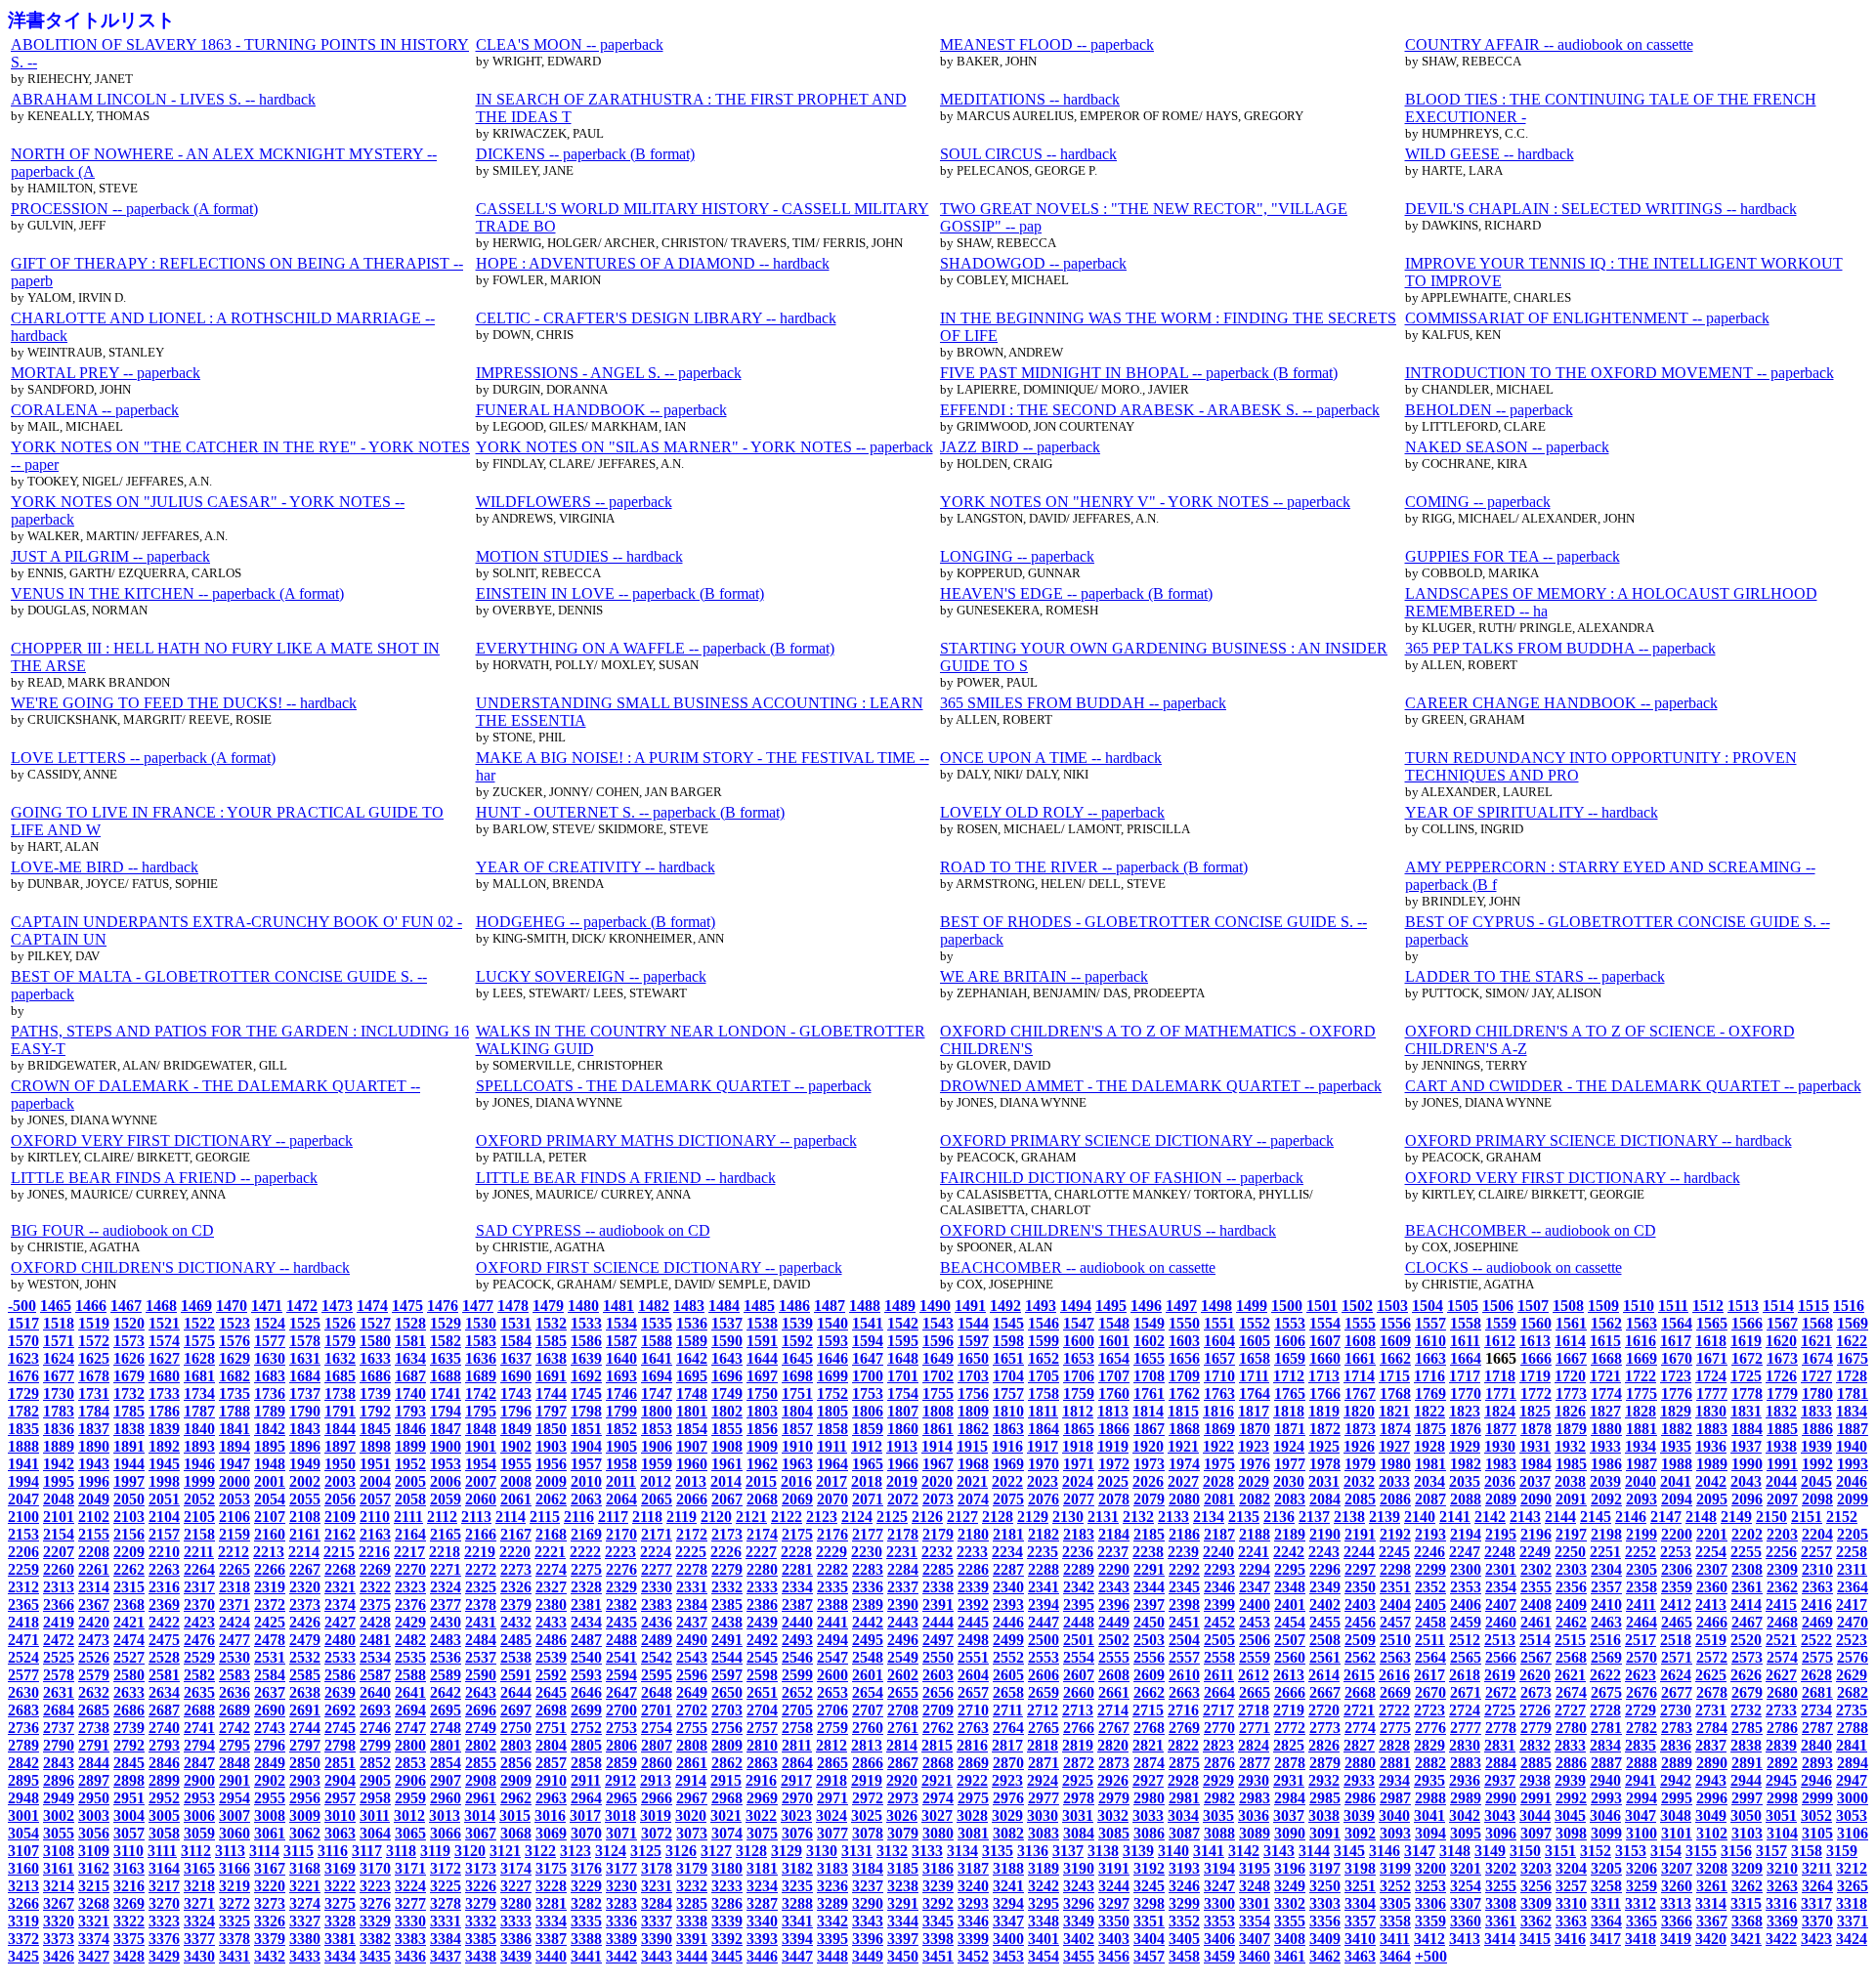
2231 (902, 1552)
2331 (692, 1587)
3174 (516, 1868)
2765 (1044, 1728)
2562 (1360, 1657)
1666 (1536, 1358)
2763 (973, 1728)
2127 (962, 1517)
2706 (832, 1710)
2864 (797, 1763)
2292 (1184, 1569)
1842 (270, 1429)
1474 (372, 1306)
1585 (551, 1341)
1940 (1852, 1446)
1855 (727, 1429)
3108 (59, 1851)
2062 (551, 1499)
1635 (446, 1358)
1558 (1466, 1323)
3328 (340, 1921)
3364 (1606, 1921)
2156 (129, 1534)
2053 (234, 1499)
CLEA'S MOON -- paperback (570, 44)
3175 (551, 1868)
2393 (1008, 1604)
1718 (1500, 1376)
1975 (1219, 1464)
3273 (270, 1903)
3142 (1244, 1851)
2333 (762, 1587)
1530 (481, 1323)
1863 (1008, 1429)
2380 (551, 1604)
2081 (1219, 1499)
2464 (1641, 1622)
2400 (1255, 1604)
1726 (1781, 1376)
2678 (1712, 1692)
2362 (1782, 1587)
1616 (1641, 1341)
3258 (1606, 1886)
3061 (270, 1833)
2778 (1501, 1728)
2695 (446, 1710)
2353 (1466, 1587)
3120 (470, 1851)
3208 (1712, 1868)
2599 (797, 1675)
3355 (1290, 1921)
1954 (481, 1464)
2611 (1219, 1675)
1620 (1781, 1341)
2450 (1149, 1622)
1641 (657, 1358)
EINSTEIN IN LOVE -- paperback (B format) (620, 593)
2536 (446, 1657)
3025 (867, 1815)
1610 (1430, 1341)
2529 (199, 1657)
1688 (446, 1376)
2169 (586, 1534)
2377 (446, 1604)
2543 (692, 1657)
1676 (23, 1376)
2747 (410, 1728)
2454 (1290, 1622)
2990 (1501, 1798)
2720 (1324, 1710)
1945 (164, 1464)
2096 (1747, 1499)
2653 (832, 1692)
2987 (1395, 1798)
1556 (1395, 1323)
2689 (234, 1710)
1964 (832, 1464)
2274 (551, 1569)
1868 (1184, 1429)
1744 (551, 1393)
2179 (938, 1534)
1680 (164, 1376)
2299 (1430, 1569)
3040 (1394, 1815)
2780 (1571, 1728)
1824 (1500, 1411)
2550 (938, 1657)
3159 (1842, 1851)
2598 (762, 1675)
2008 (516, 1481)
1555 (1360, 1323)
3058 (164, 1833)
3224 (410, 1886)
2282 (832, 1569)
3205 (1606, 1868)
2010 (586, 1481)
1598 (1008, 1341)
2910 (551, 1780)
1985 (1571, 1464)
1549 (1149, 1323)
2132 (1138, 1517)
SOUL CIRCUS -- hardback (1028, 154)
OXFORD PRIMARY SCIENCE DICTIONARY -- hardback (1599, 1140)
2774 (1360, 1728)
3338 (692, 1921)
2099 (1853, 1499)
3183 (832, 1868)
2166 (481, 1534)
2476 (199, 1640)
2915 (726, 1780)
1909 (762, 1446)
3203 (1536, 1868)
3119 (435, 1851)
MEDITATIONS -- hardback (1030, 99)
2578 (59, 1675)
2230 (867, 1552)
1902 (516, 1446)
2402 (1325, 1604)
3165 (199, 1868)
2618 (1465, 1675)
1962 (762, 1464)
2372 (270, 1604)
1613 (1535, 1341)
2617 (1429, 1675)
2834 (1605, 1745)
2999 (1817, 1798)
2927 (1148, 1780)
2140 (1420, 1517)
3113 (230, 1851)
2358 (1641, 1587)
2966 (657, 1798)
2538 (516, 1657)
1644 (762, 1358)
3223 (375, 1886)
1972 (1114, 1464)
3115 (298, 1851)
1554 (1325, 1323)
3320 (59, 1921)
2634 (164, 1692)
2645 (551, 1692)
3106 (1853, 1833)
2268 (340, 1569)
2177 (868, 1534)
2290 (1114, 1569)
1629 (234, 1358)
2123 (822, 1517)
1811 (1043, 1411)
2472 (59, 1640)
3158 (1807, 1851)
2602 (903, 1675)
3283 (621, 1903)
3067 (481, 1833)
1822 (1429, 1411)
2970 (797, 1798)
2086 (1395, 1499)
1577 (270, 1341)
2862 (727, 1763)
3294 (1008, 1903)
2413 (1711, 1604)
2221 (550, 1552)
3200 (1430, 1868)
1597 (973, 1341)
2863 (762, 1763)
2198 (1606, 1534)
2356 (1571, 1587)
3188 (1008, 1868)
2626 (1746, 1675)
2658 (1008, 1692)
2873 (1114, 1763)
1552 (1255, 1323)
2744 (305, 1728)
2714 (1113, 1710)
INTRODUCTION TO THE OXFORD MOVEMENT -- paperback (1620, 373)
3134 (962, 1851)
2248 (1500, 1552)
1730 (59, 1393)
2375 (375, 1604)
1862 (973, 1429)
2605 (1008, 1675)
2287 (1008, 1569)
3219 (234, 1886)
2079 (1149, 1499)
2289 (1079, 1569)
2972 (868, 1798)
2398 (1184, 1604)
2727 (1570, 1710)
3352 (1184, 1921)
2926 (1113, 1780)
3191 (1114, 1868)
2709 (938, 1710)
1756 (973, 1393)
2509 (1360, 1640)
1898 (375, 1446)
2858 (586, 1763)
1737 (305, 1393)
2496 (903, 1640)
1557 (1430, 1323)
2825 (1289, 1745)
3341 (797, 1921)
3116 (333, 1851)
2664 (1219, 1692)
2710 (973, 1710)
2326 (516, 1587)
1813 (1113, 1411)
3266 (23, 1903)
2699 (586, 1710)
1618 (1711, 1341)
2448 (1079, 1622)
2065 (657, 1499)
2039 (1605, 1481)
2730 (1676, 1710)
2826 (1324, 1745)
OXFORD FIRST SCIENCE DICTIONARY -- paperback (659, 1267)
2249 (1535, 1552)
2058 (410, 1499)
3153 (1631, 1851)
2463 (1606, 1622)
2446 (1008, 1622)
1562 (1606, 1323)
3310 (1571, 1903)
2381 (586, 1604)
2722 (1394, 1710)
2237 (1113, 1552)
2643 (481, 1692)
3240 (973, 1886)
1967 (938, 1464)
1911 (832, 1446)
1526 (340, 1323)
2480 (340, 1640)
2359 (1677, 1587)
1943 (94, 1464)
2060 (481, 1499)
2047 (23, 1499)
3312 (1641, 1903)
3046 (1605, 1815)
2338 (938, 1587)
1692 (586, 1376)
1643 (727, 1358)
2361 (1747, 1587)
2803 (516, 1745)
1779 (1782, 1393)
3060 (234, 1833)
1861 (938, 1429)
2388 (832, 1604)
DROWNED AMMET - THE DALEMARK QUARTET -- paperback (1161, 1086)
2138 (1349, 1517)
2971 (832, 1798)
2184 (1114, 1534)
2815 (937, 1745)
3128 (751, 1851)
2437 (692, 1622)
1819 (1324, 1411)
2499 (1008, 1640)
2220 (515, 1552)
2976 (1008, 1798)
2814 (902, 1745)
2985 (1325, 1798)
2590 (481, 1675)
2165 (446, 1534)
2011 (621, 1481)
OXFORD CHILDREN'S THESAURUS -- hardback (1108, 1230)
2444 (938, 1622)
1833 (1816, 1411)
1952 (410, 1464)
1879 (1571, 1429)
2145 (1596, 1517)
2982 (1219, 1798)
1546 (1044, 1323)
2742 (234, 1728)
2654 (868, 1692)
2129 (1033, 1517)
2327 (551, 1587)
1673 (1782, 1358)
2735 (1852, 1710)
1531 (516, 1323)
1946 (199, 1464)
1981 (1430, 1464)
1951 (375, 1464)
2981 (1184, 1798)
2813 (867, 1745)
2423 (199, 1622)
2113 (476, 1517)
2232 (937, 1552)
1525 (305, 1323)
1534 (621, 1323)
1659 (1290, 1358)
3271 (199, 1903)
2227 (761, 1552)
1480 (583, 1306)
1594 (868, 1341)
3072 (657, 1833)
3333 (516, 1921)
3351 (1149, 1921)
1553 (1290, 1323)
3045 (1570, 1815)
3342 (832, 1921)
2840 (1816, 1745)
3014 (480, 1815)
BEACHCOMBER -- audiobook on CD (1531, 1230)
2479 (305, 1640)
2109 (340, 1517)
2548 (868, 1657)
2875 (1184, 1763)
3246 (1184, 1886)
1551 (1219, 1323)
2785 (1747, 1728)
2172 (692, 1534)
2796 (270, 1745)
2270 (410, 1569)
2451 (1184, 1622)
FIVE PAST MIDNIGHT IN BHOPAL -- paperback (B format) (1139, 373)
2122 (787, 1517)
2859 (621, 1763)
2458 (1430, 1622)
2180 (973, 1534)
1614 (1570, 1341)
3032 (1113, 1815)
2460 (1501, 1622)
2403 (1360, 1604)
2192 (1395, 1534)
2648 (657, 1692)
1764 (1255, 1393)
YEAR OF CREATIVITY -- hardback (596, 867)
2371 (234, 1604)
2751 (551, 1728)
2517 (1641, 1640)
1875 (1430, 1429)
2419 (59, 1622)
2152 (1842, 1517)
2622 (1605, 1675)
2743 (270, 1728)
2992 (1571, 1798)
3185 (903, 1868)
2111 (408, 1517)
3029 (1007, 1815)
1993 (1853, 1464)
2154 (59, 1534)
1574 (164, 1341)
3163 (129, 1868)
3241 (1008, 1886)
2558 (1219, 1657)
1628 (199, 1358)
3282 (586, 1903)
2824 (1254, 1745)
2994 (1641, 1798)
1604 (1219, 1341)
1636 (481, 1358)
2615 (1359, 1675)
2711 (1008, 1710)
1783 (59, 1411)
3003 (94, 1815)
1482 (654, 1306)
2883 (1466, 1763)
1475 (407, 1306)
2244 (1359, 1552)
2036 (1500, 1481)
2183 (1079, 1534)
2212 (234, 1552)
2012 (656, 1481)
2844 (94, 1763)
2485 (516, 1640)
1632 (340, 1358)
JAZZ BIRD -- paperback (1020, 447)
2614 (1324, 1675)
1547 (1079, 1323)
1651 (1008, 1358)
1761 (1149, 1393)
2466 (1712, 1622)
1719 (1535, 1376)
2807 (657, 1745)
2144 (1560, 1517)
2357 (1606, 1587)
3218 (199, 1886)
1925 (1324, 1446)
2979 (1114, 1798)
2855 (481, 1763)
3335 (586, 1921)
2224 (656, 1552)
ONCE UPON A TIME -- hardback (1051, 758)
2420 (94, 1622)
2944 (1746, 1780)
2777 (1466, 1728)
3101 (1677, 1833)
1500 (1287, 1306)
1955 (516, 1464)
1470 (232, 1306)
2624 (1676, 1675)
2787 (1817, 1728)
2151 (1807, 1517)
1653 (1079, 1358)
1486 (794, 1306)
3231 (657, 1886)
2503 (1149, 1640)
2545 (762, 1657)
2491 (727, 1640)
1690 (516, 1376)
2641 (410, 1692)
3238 (903, 1886)
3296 (1079, 1903)
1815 (1183, 1411)
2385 (727, 1604)
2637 (270, 1692)
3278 (446, 1903)
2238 (1148, 1552)
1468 (161, 1306)
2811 (797, 1745)
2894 (1853, 1763)
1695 (692, 1376)
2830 (1465, 1745)
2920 (902, 1780)
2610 (1184, 1675)
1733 (164, 1393)
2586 (340, 1675)
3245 (1149, 1886)
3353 (1219, 1921)
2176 (832, 1534)
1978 (1325, 1464)
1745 (586, 1393)
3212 (1852, 1868)
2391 (938, 1604)
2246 (1429, 1552)
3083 (1044, 1833)
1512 (1708, 1306)
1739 (375, 1393)
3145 (1349, 1851)
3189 (1044, 1868)
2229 (831, 1552)
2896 (59, 1780)
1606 (1290, 1341)
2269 (375, 1569)
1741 (446, 1393)
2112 (442, 1517)
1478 (513, 1306)
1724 (1711, 1376)
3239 (938, 1886)
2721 (1359, 1710)
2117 (613, 1517)
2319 (270, 1587)
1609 (1395, 1341)
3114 (264, 1851)
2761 (903, 1728)
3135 (998, 1851)
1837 (94, 1429)
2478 (270, 1640)
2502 (1114, 1640)
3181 (762, 1868)
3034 (1183, 1815)
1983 (1501, 1464)
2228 (796, 1552)
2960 (446, 1798)
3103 (1747, 1833)
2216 (374, 1552)
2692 (340, 1710)
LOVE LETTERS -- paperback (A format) (143, 758)
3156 (1736, 1851)
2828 (1394, 1745)
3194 (1219, 1868)
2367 (94, 1604)
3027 (937, 1815)
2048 (59, 1499)
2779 (1536, 1728)
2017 (831, 1481)
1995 (59, 1481)
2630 (23, 1692)
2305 (1641, 1569)
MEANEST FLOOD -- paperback (1047, 44)
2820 (1113, 1745)
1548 (1114, 1323)
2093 (1641, 1499)
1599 (1044, 1341)
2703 (727, 1710)
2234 (1007, 1552)
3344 (903, 1921)
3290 (868, 1903)
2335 (832, 1587)
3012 (409, 1815)
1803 (762, 1411)
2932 (1324, 1780)
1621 (1816, 1341)
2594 (621, 1675)
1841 (234, 1429)
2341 (1044, 1587)
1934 (1641, 1446)
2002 (305, 1481)
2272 (481, 1569)
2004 (375, 1481)
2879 (1325, 1763)
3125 (646, 1851)
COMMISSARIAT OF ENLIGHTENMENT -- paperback (1587, 318)
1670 (1677, 1358)
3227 (516, 1886)
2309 (1782, 1569)
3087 (1184, 1833)
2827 (1359, 1745)
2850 (305, 1763)
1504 (1428, 1306)
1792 (375, 1411)
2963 (551, 1798)
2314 (94, 1587)
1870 (1255, 1429)
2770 (1219, 1728)
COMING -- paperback (1478, 502)
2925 (1078, 1780)
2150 (1771, 1517)
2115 (545, 1517)
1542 (903, 1323)
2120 (716, 1517)
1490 (935, 1306)
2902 (270, 1780)
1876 (1466, 1429)
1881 (1641, 1429)
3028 (972, 1815)
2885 (1536, 1763)
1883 (1712, 1429)
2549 (903, 1657)
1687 (410, 1376)
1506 (1498, 1306)
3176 (586, 1868)
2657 (973, 1692)
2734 (1816, 1710)
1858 (832, 1429)
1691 (551, 1376)
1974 (1184, 1464)
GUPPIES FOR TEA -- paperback (1513, 556)
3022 (761, 1815)
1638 (551, 1358)
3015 (515, 1815)
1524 (270, 1323)
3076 (797, 1833)
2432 (516, 1622)
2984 (1290, 1798)
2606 (1044, 1675)
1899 (410, 1446)
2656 (938, 1692)
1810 (1008, 1411)
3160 (23, 1868)
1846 (410, 1429)
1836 (59, 1429)
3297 (1114, 1903)
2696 (481, 1710)
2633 (129, 1692)
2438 (727, 1622)
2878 (1290, 1763)
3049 (1711, 1815)
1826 (1570, 1411)
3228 (551, 1886)
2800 (410, 1745)
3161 (59, 1868)
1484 (724, 1306)
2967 (692, 1798)
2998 (1782, 1798)
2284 (903, 1569)
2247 (1465, 1552)
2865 (832, 1763)
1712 (1289, 1376)
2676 (1641, 1692)
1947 (234, 1464)
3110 (128, 1851)
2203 (1782, 1534)
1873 (1360, 1429)
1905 (621, 1446)
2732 (1746, 1710)
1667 (1571, 1358)
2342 (1079, 1587)
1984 (1536, 1464)
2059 (446, 1499)
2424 (234, 1622)
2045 (1816, 1481)
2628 (1816, 1675)
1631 (305, 1358)
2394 (1044, 1604)
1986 (1606, 1464)
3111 (162, 1851)
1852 (621, 1429)
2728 (1605, 1710)
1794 (446, 1411)
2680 (1782, 1692)
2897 (94, 1780)
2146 (1631, 1517)
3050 (1746, 1815)
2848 (234, 1763)
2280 (762, 1569)
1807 (903, 1411)
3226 (481, 1886)
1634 (410, 1358)
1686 (375, 1376)
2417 (1852, 1604)
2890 (1712, 1763)
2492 (762, 1640)
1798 (586, 1411)
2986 (1360, 1798)
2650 (727, 1692)
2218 (445, 1552)
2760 (868, 1728)
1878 (1536, 1429)
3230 (621, 1886)
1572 (94, 1341)
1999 (199, 1481)
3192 (1149, 1868)
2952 (164, 1798)
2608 (1114, 1675)
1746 (621, 1393)
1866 (1114, 1429)
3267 (59, 1903)
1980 (1395, 1464)
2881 (1395, 1763)
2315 (129, 1587)
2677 (1677, 1692)
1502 (1357, 1306)
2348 (1290, 1587)
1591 (762, 1341)
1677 (59, 1376)
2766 (1079, 1728)
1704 (1008, 1376)
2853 (410, 1763)
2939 (1570, 1780)
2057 (375, 1499)
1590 (727, 1341)
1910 (797, 1446)
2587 (375, 1675)
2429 (410, 1622)
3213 (23, 1886)
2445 (973, 1622)
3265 (1853, 1886)
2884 (1501, 1763)
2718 (1254, 1710)
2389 (868, 1604)
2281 (797, 1569)
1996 (94, 1481)
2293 (1219, 1569)
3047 (1641, 1815)
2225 (691, 1552)
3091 (1325, 1833)
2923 (1007, 1780)
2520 (1746, 1640)
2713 (1078, 1710)
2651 (762, 1692)
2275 (586, 1569)
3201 (1466, 1868)
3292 (938, 1903)
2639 (340, 1692)
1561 (1571, 1323)
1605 (1255, 1341)
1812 (1078, 1411)
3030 (1043, 1815)
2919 (867, 1780)
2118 (647, 1517)
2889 (1677, 1763)
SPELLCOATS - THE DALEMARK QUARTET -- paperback (674, 1086)
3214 (59, 1886)
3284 (657, 1903)
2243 (1324, 1552)
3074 (727, 1833)
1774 (1606, 1393)
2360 (1712, 1587)
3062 (305, 1833)
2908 (481, 1780)
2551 (973, 1657)
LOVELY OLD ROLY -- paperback (1052, 812)
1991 (1782, 1464)
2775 (1395, 1728)
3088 (1219, 1833)
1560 (1536, 1323)
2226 (726, 1552)
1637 (516, 1358)
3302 (1290, 1903)
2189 (1290, 1534)
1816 (1218, 1411)
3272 (234, 1903)
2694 (410, 1710)
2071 (868, 1499)
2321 (340, 1587)
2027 (1183, 1481)
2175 (797, 1534)
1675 (1853, 1358)
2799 (375, 1745)
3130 (822, 1851)
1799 (621, 1411)
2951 (129, 1798)
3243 (1079, 1886)
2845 (129, 1763)
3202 (1501, 1868)
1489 (900, 1306)
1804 (797, 1411)
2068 (762, 1499)
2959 (410, 1798)
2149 (1736, 1517)
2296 (1325, 1569)
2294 (1255, 1569)
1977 (1290, 1464)
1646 (832, 1358)
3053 (1852, 1815)
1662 (1395, 1358)
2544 (727, 1657)
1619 (1746, 1341)
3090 (1290, 1833)
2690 (270, 1710)
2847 (199, 1763)
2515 (1570, 1640)
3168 (305, 1868)
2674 (1571, 1692)
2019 (902, 1481)
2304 (1606, 1569)
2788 (1853, 1728)
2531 (270, 1657)
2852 (375, 1763)
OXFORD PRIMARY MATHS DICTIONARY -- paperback (666, 1140)
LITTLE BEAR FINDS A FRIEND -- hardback (626, 1178)
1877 (1501, 1429)
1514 (1778, 1306)
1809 (973, 1411)
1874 (1395, 1429)
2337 (903, 1587)
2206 (23, 1552)
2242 (1289, 1552)
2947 (1852, 1780)
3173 (481, 1868)
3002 (59, 1815)
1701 (903, 1376)
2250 (1570, 1552)
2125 (892, 1517)
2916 (761, 1780)
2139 (1385, 1517)
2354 (1501, 1587)
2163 (375, 1534)
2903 (305, 1780)
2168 (551, 1534)
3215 (94, 1886)
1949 (305, 1464)
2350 (1360, 1587)
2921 (937, 1780)
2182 (1044, 1534)
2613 (1289, 1675)
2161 (305, 1534)
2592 (551, 1675)
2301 (1501, 1569)
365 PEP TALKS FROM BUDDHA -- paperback (1560, 648)
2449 (1114, 1622)
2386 (762, 1604)
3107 (23, 1851)
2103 (129, 1517)
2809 (727, 1745)
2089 (1501, 1499)
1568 (1817, 1323)
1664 (1466, 1358)
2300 (1466, 1569)
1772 (1536, 1393)
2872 (1079, 1763)
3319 (23, 1921)
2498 (973, 1640)
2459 (1466, 1622)
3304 (1360, 1903)
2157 (164, 1534)
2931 (1289, 1780)
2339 (973, 1587)
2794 (199, 1745)
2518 (1676, 1640)
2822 (1183, 1745)
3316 (1781, 1903)
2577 (23, 1675)
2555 (1114, 1657)
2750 (516, 1728)
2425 (270, 1622)
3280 (516, 1903)
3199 (1395, 1868)
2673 (1536, 1692)
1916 (1007, 1446)
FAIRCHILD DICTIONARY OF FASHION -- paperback (1122, 1178)
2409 (1571, 1604)
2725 (1500, 1710)
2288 (1044, 1569)
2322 (375, 1587)
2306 (1677, 1569)
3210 (1782, 1868)
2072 (903, 1499)
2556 (1149, 1657)
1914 (937, 1446)
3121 (505, 1851)
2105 (199, 1517)
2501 (1079, 1640)
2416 (1816, 1604)
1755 (938, 1393)
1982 (1466, 1464)
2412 (1676, 1604)
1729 (23, 1393)
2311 (1852, 1569)
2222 (585, 1552)
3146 (1385, 1851)
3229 (586, 1886)
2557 (1184, 1657)
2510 (1395, 1640)
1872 (1325, 1429)
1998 (164, 1481)
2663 (1184, 1692)
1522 (199, 1323)
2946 (1816, 1780)
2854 (446, 1763)
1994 (23, 1481)
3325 (234, 1921)
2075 (1008, 1499)
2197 (1571, 1534)
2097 (1782, 1499)
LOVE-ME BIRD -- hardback (105, 867)
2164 (410, 1534)
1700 (868, 1376)
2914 (691, 1780)
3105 (1817, 1833)
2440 (797, 1622)
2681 (1817, 1692)
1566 (1747, 1323)
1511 (1673, 1306)
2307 (1712, 1569)
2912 (620, 1780)
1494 (1076, 1306)
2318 (234, 1587)
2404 (1395, 1604)
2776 (1430, 1728)
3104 (1782, 1833)
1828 (1641, 1411)
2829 (1429, 1745)
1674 (1817, 1358)
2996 (1712, 1798)
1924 (1289, 1446)
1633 (375, 1358)
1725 (1746, 1376)
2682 (1853, 1692)
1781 (1853, 1393)
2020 (937, 1481)
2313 (59, 1587)
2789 (23, 1745)
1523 (234, 1323)
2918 (831, 1780)
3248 (1255, 1886)
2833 (1570, 1745)
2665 (1255, 1692)
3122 (540, 1851)
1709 (1184, 1376)
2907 (446, 1780)
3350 (1114, 1921)
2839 (1781, 1745)
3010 (340, 1815)
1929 (1465, 1446)
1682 (234, 1376)
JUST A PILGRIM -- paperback (110, 556)
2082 (1255, 1499)
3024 (831, 1815)
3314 (1711, 1903)
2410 (1606, 1604)
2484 (481, 1640)
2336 (868, 1587)
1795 (481, 1411)
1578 (305, 1341)
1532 (551, 1323)
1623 (23, 1358)
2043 (1746, 1481)
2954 (234, 1798)
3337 (657, 1921)
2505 (1219, 1640)
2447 (1044, 1622)
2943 (1711, 1780)
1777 (1712, 1393)
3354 (1255, 1921)
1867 (1149, 1429)
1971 (1079, 1464)
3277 (410, 1903)
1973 (1149, 1464)
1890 (94, 1446)
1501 (1322, 1306)
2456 (1360, 1622)
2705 (797, 1710)
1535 (657, 1323)
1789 (270, 1411)
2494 (832, 1640)
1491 (970, 1306)
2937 (1500, 1780)
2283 (868, 1569)
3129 (787, 1851)
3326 (270, 1921)
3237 (868, 1886)
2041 (1676, 1481)
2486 (551, 1640)
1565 (1712, 1323)
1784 (94, 1411)
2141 (1455, 1517)
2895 (23, 1780)
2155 (94, 1534)
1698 (797, 1376)
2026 (1148, 1481)
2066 (692, 1499)
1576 (234, 1341)
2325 (481, 1587)
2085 (1360, 1499)
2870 (1008, 1763)
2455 (1325, 1622)
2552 (1008, 1657)
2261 (94, 1569)
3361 (1501, 1921)
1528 (410, 1323)
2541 (621, 1657)
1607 (1325, 1341)
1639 (586, 1358)
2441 (832, 1622)
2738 (94, 1728)
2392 (973, 1604)
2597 (727, 1675)
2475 (164, 1640)
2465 (1677, 1622)
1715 (1394, 1376)
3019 (656, 1815)
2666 (1290, 1692)
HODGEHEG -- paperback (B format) (596, 922)
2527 (129, 1657)
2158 (199, 1534)
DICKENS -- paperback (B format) (585, 154)
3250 (1325, 1886)
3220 (270, 1886)
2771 (1255, 1728)
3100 (1641, 1833)
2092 (1606, 1499)
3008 (270, 1815)
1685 (340, 1376)
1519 (94, 1323)
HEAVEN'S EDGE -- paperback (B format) (1076, 593)
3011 (375, 1815)
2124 (857, 1517)
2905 (375, 1780)
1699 (832, 1376)
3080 (938, 1833)
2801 (446, 1745)
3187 (973, 1868)
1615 (1605, 1341)
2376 (410, 1604)
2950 (94, 1798)
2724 (1465, 1710)
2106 (234, 1517)
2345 (1184, 1587)
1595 (903, 1341)
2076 (1044, 1499)
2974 (938, 1798)
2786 (1782, 1728)
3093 (1395, 1833)
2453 (1255, 1622)
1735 (234, 1393)
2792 (129, 1745)
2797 (305, 1745)
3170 (375, 1868)
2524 (23, 1657)
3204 (1571, 1868)
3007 (234, 1815)
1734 (199, 1393)
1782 (23, 1411)
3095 (1466, 1833)
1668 (1606, 1358)
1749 (727, 1393)
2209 (129, 1552)
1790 (305, 1411)
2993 (1606, 1798)
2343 (1114, 1587)
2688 (199, 1710)
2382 (621, 1604)
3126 (681, 1851)
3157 (1771, 1851)
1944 (129, 1464)
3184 (868, 1868)
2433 (551, 1622)
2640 (375, 1692)
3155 (1701, 1851)
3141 (1209, 1851)
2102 (94, 1517)
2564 (1430, 1657)
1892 (164, 1446)
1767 (1360, 1393)
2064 (621, 1499)
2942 (1676, 1780)
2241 (1254, 1552)
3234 (762, 1886)
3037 (1289, 1815)
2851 (340, 1763)
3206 (1641, 1868)
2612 (1254, 1675)
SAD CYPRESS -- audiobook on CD (593, 1230)
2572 (1712, 1657)
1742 (481, 1393)
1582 (446, 1341)
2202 (1747, 1534)
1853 (657, 1429)
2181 (1008, 1534)
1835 (23, 1429)
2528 (164, 1657)
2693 (375, 1710)
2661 (1114, 1692)
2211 (199, 1552)
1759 (1079, 1393)
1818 (1289, 1411)
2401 (1290, 1604)
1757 (1008, 1393)
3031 (1078, 1815)
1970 (1044, 1464)
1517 (23, 1323)
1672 (1747, 1358)
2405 (1430, 1604)
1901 (481, 1446)
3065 (410, 1833)
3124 (611, 1851)
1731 (94, 1393)
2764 (1008, 1728)
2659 (1044, 1692)
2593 (586, 1675)
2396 (1114, 1604)
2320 (305, 1587)
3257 (1571, 1886)
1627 (164, 1358)
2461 (1536, 1622)
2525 (59, 1657)
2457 (1395, 1622)
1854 (692, 1429)
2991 (1536, 1798)
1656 (1184, 1358)
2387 (797, 1604)
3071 (621, 1833)
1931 (1535, 1446)
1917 (1043, 1446)
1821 (1394, 1411)
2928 (1183, 1780)
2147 (1666, 1517)
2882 (1430, 1763)
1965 (868, 1464)
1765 (1290, 1393)
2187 (1219, 1534)
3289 (832, 1903)
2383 (657, 1604)
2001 (270, 1481)
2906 (410, 1780)
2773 (1325, 1728)
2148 (1701, 1517)
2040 (1641, 1481)
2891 (1747, 1763)
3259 (1641, 1886)
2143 (1525, 1517)
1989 (1712, 1464)
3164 (164, 1868)
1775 (1641, 1393)
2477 (234, 1640)
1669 (1641, 1358)
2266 (270, 1569)
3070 (586, 1833)
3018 (620, 1815)
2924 (1043, 1780)
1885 (1782, 1429)
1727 (1816, 1376)
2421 (129, 1622)
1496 (1146, 1306)
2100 (23, 1517)
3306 (1430, 1903)
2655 (903, 1692)
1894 (234, 1446)
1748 (692, 1393)
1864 (1044, 1429)
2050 (129, 1499)
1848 (481, 1429)
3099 (1606, 1833)
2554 (1079, 1657)
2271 (446, 1569)
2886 (1571, 1763)
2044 (1781, 1481)
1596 (938, 1341)
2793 (164, 1745)
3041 (1429, 1815)
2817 (1007, 1745)
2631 (59, 1692)
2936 (1465, 1780)
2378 (481, 1604)
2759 (832, 1728)
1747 (657, 1393)
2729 (1641, 1710)
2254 (1711, 1552)
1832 (1781, 1411)
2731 (1711, 1710)
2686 (129, 1710)
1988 (1677, 1464)
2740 (164, 1728)
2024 (1078, 1481)
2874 (1149, 1763)
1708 (1149, 1376)
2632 (94, 1692)
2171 (657, 1534)
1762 (1184, 1393)
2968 (727, 1798)
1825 (1535, 1411)
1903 (551, 1446)
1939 (1816, 1446)
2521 (1781, 1640)
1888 (23, 1446)
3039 (1359, 1815)
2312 (23, 1587)
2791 (94, 1745)
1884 (1747, 1429)
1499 (1252, 1306)
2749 (481, 1728)
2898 (129, 1780)
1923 (1254, 1446)
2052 (199, 1499)
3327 (305, 1921)
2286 (973, 1569)
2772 (1290, 1728)
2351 (1395, 1587)
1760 (1114, 1393)
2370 (199, 1604)
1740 (410, 1393)
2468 (1782, 1622)
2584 (270, 1675)
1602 (1149, 1341)
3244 (1114, 1886)
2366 (59, 1604)
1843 (305, 1429)
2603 (938, 1675)
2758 (797, 1728)
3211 (1817, 1868)
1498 (1216, 1306)
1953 (446, 1464)
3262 (1747, 1886)
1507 (1533, 1306)
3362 (1536, 1921)
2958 (375, 1798)
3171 (410, 1868)
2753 (621, 1728)
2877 (1255, 1763)
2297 (1360, 1569)
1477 (478, 1306)
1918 (1078, 1446)
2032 (1359, 1481)
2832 (1535, 1745)
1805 (832, 1411)
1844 (340, 1429)
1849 (516, 1429)
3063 (340, 1833)
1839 (164, 1429)
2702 (692, 1710)
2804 (551, 1745)
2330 (657, 1587)
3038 (1324, 1815)
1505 (1463, 1306)
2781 (1606, 1728)
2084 (1325, 1499)
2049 (94, 1499)
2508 (1325, 1640)
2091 (1571, 1499)
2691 (305, 1710)
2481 (375, 1640)
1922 (1218, 1446)
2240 (1218, 1552)
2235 (1043, 1552)
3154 (1666, 1851)
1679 (129, 1376)
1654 (1114, 1358)
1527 (375, 1323)
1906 (657, 1446)
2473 (94, 1640)
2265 (234, 1569)
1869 (1219, 1429)
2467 (1747, 1622)
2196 (1536, 1534)
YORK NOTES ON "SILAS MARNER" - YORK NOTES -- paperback (704, 447)
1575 (199, 1341)
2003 (340, 1481)
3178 (657, 1868)
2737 (59, 1728)
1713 (1324, 1376)
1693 (621, 1376)
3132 (892, 1851)
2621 (1570, 1675)
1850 (551, 1429)
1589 (692, 1341)
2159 (234, 1534)
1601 (1114, 1341)
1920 (1148, 1446)
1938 (1781, 1446)
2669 (1395, 1692)
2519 (1711, 1640)
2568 (1571, 1657)
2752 (586, 1728)
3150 (1525, 1851)
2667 (1325, 1692)
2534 (375, 1657)
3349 (1079, 1921)
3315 (1746, 1903)
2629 (1852, 1675)
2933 (1359, 1780)
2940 (1605, 1780)
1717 (1465, 1376)
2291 (1149, 1569)
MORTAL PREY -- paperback (106, 373)
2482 (410, 1640)
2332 (727, 1587)
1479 (548, 1306)
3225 (446, 1886)
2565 (1466, 1657)
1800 (657, 1411)
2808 (692, 1745)
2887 (1606, 1763)
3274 (305, 1903)
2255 (1746, 1552)
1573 (129, 1341)
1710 (1219, 1376)
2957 (340, 1798)
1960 (692, 1464)
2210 (164, 1552)
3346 (973, 1921)
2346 (1219, 1587)
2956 (305, 1798)
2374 (340, 1604)
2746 (375, 1728)
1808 (938, 1411)
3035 (1218, 1815)
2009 (551, 1481)
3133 (927, 1851)
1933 (1605, 1446)
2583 (234, 1675)
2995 (1677, 1798)
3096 (1501, 1833)
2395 (1079, 1604)
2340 (1008, 1587)
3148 (1455, 1851)
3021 (726, 1815)
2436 (657, 1622)
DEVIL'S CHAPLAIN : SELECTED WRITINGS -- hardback (1601, 209)
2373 (305, 1604)
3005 (164, 1815)
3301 (1255, 1903)
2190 (1325, 1534)
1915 (972, 1446)
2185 (1149, 1534)
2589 (446, 1675)
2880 (1360, 1763)
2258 (1852, 1552)
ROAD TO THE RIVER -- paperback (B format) (1094, 867)
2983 (1255, 1798)
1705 (1044, 1376)
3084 (1079, 1833)
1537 (727, 1323)
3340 (762, 1921)
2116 (579, 1517)
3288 (797, 1903)
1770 (1466, 1393)
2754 (657, 1728)
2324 (446, 1587)
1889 (59, 1446)
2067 (727, 1499)
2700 (621, 1710)
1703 (973, 1376)
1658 (1255, 1358)
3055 (59, 1833)
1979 (1360, 1464)
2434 (586, 1622)
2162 (340, 1534)
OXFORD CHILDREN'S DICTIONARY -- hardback (180, 1267)
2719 (1289, 1710)
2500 (1044, 1640)
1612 (1500, 1341)
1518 (59, 1323)
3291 (903, 1903)
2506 (1255, 1640)
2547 (832, 1657)
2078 (1114, 1499)
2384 (692, 1604)
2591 (516, 1675)
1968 (973, 1464)
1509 (1603, 1306)
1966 (903, 1464)
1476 (443, 1306)
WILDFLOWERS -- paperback (574, 502)
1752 (832, 1393)
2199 (1641, 1534)
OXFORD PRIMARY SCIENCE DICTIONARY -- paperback (1137, 1140)
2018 (867, 1481)
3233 (727, 1886)
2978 (1079, 1798)
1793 (410, 1411)
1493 (1041, 1306)
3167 (270, 1868)
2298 (1395, 1569)
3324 (199, 1921)
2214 (304, 1552)
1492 (1005, 1306)
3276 (375, 1903)
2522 (1816, 1640)
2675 (1606, 1692)
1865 (1079, 1429)
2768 (1149, 1728)
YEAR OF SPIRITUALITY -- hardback (1532, 812)
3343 (868, 1921)
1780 (1817, 1393)
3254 (1466, 1886)
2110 (375, 1517)
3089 (1255, 1833)
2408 (1536, 1604)
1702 (938, 1376)
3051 (1781, 1815)
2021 (972, 1481)
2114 (511, 1517)
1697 (762, 1376)
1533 (586, 1323)
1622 (1852, 1341)
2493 (797, 1640)
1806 (868, 1411)
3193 (1184, 1868)
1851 (586, 1429)
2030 (1289, 1481)
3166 (234, 1868)
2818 (1043, 1745)
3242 (1044, 1886)
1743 (516, 1393)
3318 (1852, 1903)
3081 (973, 1833)
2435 (621, 1622)
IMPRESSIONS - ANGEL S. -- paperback (609, 373)
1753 (868, 1393)
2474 (129, 1640)
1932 (1570, 1446)
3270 (164, 1903)
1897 (340, 1446)
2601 (868, 1675)
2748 (446, 1728)
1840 (199, 1429)
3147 (1420, 1851)
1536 (692, 1323)
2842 (23, 1763)
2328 (586, 1587)
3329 (375, 1921)
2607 (1079, 1675)
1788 (234, 1411)
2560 (1290, 1657)
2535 (410, 1657)
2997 (1747, 1798)
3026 (902, 1815)
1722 (1641, 1376)
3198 (1360, 1868)
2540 (586, 1657)
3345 (938, 1921)
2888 (1641, 1763)
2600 (832, 1675)
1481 (618, 1306)
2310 (1817, 1569)
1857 (797, 1429)
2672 (1501, 1692)
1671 (1712, 1358)
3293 (973, 1903)
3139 (1138, 1851)
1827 (1605, 1411)
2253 (1676, 1552)
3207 (1677, 1868)
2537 (481, 1657)
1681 (199, 1376)
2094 (1677, 1499)
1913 (902, 1446)
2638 (305, 1692)
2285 (938, 1569)
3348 (1044, 1921)
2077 (1079, 1499)
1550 (1184, 1323)
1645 (797, 1358)
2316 (164, 1587)
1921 (1183, 1446)
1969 (1008, 1464)
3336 (621, 1921)
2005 (410, 1481)
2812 (831, 1745)
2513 (1500, 1640)
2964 (586, 1798)
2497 (938, 1640)
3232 (692, 1886)
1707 (1114, 1376)
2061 (516, 1499)
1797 (551, 1411)
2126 (927, 1517)
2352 (1430, 1587)
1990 (1747, 1464)
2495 (868, 1640)
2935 (1429, 1780)
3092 (1360, 1833)
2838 (1746, 1745)
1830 (1711, 1411)
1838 (129, 1429)
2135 (1244, 1517)
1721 (1605, 1376)
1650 (973, 1358)
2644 (516, 1692)
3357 (1360, 1921)
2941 (1641, 1780)
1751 (797, 1393)
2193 (1430, 1534)
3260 (1677, 1886)
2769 (1184, 1728)
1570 (23, 1341)
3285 (692, 1903)
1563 (1641, 1323)
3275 (340, 1903)
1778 (1747, 1393)
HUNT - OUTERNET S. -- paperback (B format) (630, 812)
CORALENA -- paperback (95, 410)
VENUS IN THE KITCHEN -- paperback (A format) (177, 593)
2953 (199, 1798)
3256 (1536, 1886)
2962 (516, 1798)
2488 (621, 1640)
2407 (1501, 1604)
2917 (796, 1780)
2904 (340, 1780)
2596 (692, 1675)
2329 (621, 1587)
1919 (1113, 1446)
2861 (692, 1763)
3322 (129, 1921)
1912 (867, 1446)
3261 (1712, 1886)
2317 (199, 1587)
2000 (234, 1481)
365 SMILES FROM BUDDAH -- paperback (1083, 703)
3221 (305, 1886)
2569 (1606, 1657)
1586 (586, 1341)
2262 (129, 1569)
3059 (199, 1833)
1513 (1743, 1306)
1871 (1290, 1429)
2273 (516, 1569)
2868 (938, 1763)
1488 (865, 1306)
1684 (305, 1376)
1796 (516, 1411)
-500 (22, 1306)
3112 (196, 1851)
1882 (1677, 1429)
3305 (1395, 1903)
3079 (903, 1833)
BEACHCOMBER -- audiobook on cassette (1078, 1267)
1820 (1359, 1411)
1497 (1181, 1306)
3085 (1114, 1833)
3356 (1325, 1921)
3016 (550, 1815)
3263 (1782, 1886)
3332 (481, 1921)
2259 (23, 1569)
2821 (1148, 1745)
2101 (59, 1517)
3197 (1325, 1868)
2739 (129, 1728)
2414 (1746, 1604)
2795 (234, 1745)
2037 (1535, 1481)
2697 (516, 1710)
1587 (621, 1341)
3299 (1184, 1903)
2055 (305, 1499)
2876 (1219, 1763)
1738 (340, 1393)
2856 (516, 1763)
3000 (1853, 1798)
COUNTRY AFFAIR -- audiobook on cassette (1549, 44)
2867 (903, 1763)
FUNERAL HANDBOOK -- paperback (601, 410)
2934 (1394, 1780)
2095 (1712, 1499)
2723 (1429, 1710)
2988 (1430, 1798)
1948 (270, 1464)
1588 (657, 1341)
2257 (1816, 1552)
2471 (23, 1640)
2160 (270, 1534)
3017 (585, 1815)
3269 (129, 1903)
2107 (270, 1517)
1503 (1392, 1306)
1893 (199, 1446)
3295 (1044, 1903)
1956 (551, 1464)
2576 (1853, 1657)
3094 (1430, 1833)
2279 (727, 1569)
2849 (270, 1763)
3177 (621, 1868)
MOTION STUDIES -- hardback (579, 556)
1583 (481, 1341)
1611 (1465, 1341)
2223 (620, 1552)
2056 (340, 1499)
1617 (1676, 1341)
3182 (797, 1868)
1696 (727, 1376)
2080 (1184, 1499)
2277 (657, 1569)
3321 (94, 1921)
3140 (1173, 1851)
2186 (1184, 1534)
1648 (903, 1358)
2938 (1535, 1780)
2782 (1641, 1728)
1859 (868, 1429)
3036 (1254, 1815)
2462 (1571, 1622)
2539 (551, 1657)
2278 (692, 1569)
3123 (576, 1851)
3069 (551, 1833)
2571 (1677, 1657)
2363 (1817, 1587)
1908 (727, 1446)
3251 (1360, 1886)
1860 (903, 1429)
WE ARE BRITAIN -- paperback (1044, 976)
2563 (1395, 1657)
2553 (1044, 1657)
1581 (410, 1341)
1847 (446, 1429)
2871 (1044, 1763)
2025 (1113, 1481)
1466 (91, 1306)
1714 (1359, 1376)
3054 (23, 1833)
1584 (516, 1341)
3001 (23, 1815)
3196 (1290, 1868)
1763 (1219, 1393)
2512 (1465, 1640)
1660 (1325, 1358)
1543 (938, 1323)
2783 (1677, 1728)
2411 (1641, 1604)
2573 (1747, 1657)
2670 (1430, 1692)
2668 (1360, 1692)
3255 (1501, 1886)
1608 (1360, 1341)
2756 (727, 1728)
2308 (1747, 1569)
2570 (1641, 1657)
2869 (973, 1763)
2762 (938, 1728)
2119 (682, 1517)
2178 (903, 1534)
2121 (751, 1517)
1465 (56, 1306)
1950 (340, 1464)
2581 (164, 1675)
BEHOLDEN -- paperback (1489, 410)
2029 (1254, 1481)
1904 (586, 1446)
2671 (1466, 1692)
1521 (164, 1323)
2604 (973, 1675)
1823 (1465, 1411)
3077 (832, 1833)
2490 (692, 1640)
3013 (445, 1815)
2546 (797, 1657)
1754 (903, 1393)
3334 (551, 1921)
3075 (762, 1833)
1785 (129, 1411)
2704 (762, 1710)
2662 (1149, 1692)
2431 (481, 1622)
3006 (199, 1815)
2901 (234, 1780)
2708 (903, 1710)
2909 (516, 1780)
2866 (868, 1763)
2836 (1676, 1745)
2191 (1360, 1534)
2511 (1430, 1640)
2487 (586, 1640)
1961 (727, 1464)
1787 (199, 1411)
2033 (1394, 1481)
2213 (269, 1552)
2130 (1068, 1517)
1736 (270, 1393)
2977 (1044, 1798)
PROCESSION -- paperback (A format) (134, 209)
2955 (270, 1798)
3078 (868, 1833)
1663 (1430, 1358)
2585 (305, 1675)
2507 (1290, 1640)
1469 (196, 1306)
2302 (1536, 1569)
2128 (998, 1517)
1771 (1501, 1393)
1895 (270, 1446)
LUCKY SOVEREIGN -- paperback (591, 976)
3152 (1596, 1851)
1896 (305, 1446)
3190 (1079, 1868)
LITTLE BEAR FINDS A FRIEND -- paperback (164, 1178)
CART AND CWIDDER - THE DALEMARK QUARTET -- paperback (1633, 1086)
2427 (340, 1622)
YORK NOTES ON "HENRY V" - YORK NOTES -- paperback (1145, 502)
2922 (972, 1780)
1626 (129, 1358)
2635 (199, 1692)
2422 (164, 1622)
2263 (164, 1569)
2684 (59, 1710)
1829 (1676, 1411)
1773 (1571, 1393)
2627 (1781, 1675)
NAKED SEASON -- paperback (1507, 447)
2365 (23, 1604)
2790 (59, 1745)
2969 (762, 1798)
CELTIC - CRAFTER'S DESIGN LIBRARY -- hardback (656, 318)
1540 (832, 1323)
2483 (446, 1640)
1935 (1676, 1446)
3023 (796, 1815)
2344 (1149, 1587)
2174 (762, 1534)
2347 (1255, 1587)
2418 (23, 1622)
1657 (1219, 1358)
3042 (1465, 1815)
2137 (1314, 1517)
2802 (481, 1745)
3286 (727, 1903)
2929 (1218, 1780)
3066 (446, 1833)
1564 (1677, 1323)
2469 (1817, 1622)
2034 (1429, 1481)
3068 (516, 1833)
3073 (692, 1833)
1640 (621, 1358)
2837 (1711, 1745)
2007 (481, 1481)
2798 (340, 1745)
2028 (1218, 1481)
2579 (94, 1675)
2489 (657, 1640)
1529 (446, 1323)
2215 (339, 1552)
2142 (1490, 1517)
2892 (1782, 1763)
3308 (1501, 1903)
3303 (1325, 1903)
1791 (340, 1411)
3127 (716, 1851)
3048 (1676, 1815)
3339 (727, 1921)
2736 (23, 1728)
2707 (868, 1710)
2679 (1747, 1692)
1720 (1570, 1376)
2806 (621, 1745)
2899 (164, 1780)
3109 (94, 1851)
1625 (94, 1358)
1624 (59, 1358)
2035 (1465, 1481)
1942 (59, 1464)
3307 (1466, 1903)
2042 (1711, 1481)
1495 (1111, 1306)
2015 (761, 1481)
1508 (1568, 1306)
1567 (1782, 1323)
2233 (972, 1552)
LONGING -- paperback (1017, 556)
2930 (1254, 1780)
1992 (1817, 1464)
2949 (59, 1798)
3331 (446, 1921)
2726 (1535, 1710)
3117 (367, 1851)
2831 (1500, 1745)
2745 (340, 1728)
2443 (903, 1622)
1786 (164, 1411)
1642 (692, 1358)
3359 (1430, 1921)
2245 (1394, 1552)
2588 (410, 1675)
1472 (302, 1306)
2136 (1279, 1517)
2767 (1114, 1728)
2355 (1536, 1587)
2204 (1817, 1534)
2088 (1466, 1499)
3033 (1148, 1815)
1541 (868, 1323)
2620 (1535, 1675)
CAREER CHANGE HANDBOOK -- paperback (1561, 703)
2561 (1325, 1657)
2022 (1007, 1481)
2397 (1149, 1604)
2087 (1430, 1499)
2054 (270, 1499)
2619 (1500, 1675)
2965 (621, 1798)
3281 (551, 1903)
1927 (1394, 1446)
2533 (340, 1657)
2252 (1641, 1552)
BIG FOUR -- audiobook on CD (112, 1230)
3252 (1395, 1886)
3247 (1219, 1886)
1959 (657, 1464)
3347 (1008, 1921)
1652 (1044, 1358)
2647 (621, 1692)
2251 (1605, 1552)
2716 (1183, 1710)
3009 (305, 1815)
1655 (1149, 1358)
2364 (1853, 1587)
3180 (727, 1868)
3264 (1817, 1886)
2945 (1781, 1780)
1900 (446, 1446)
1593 (832, 1341)
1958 (621, 1464)
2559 (1255, 1657)
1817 (1254, 1411)
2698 (551, 1710)
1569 (1853, 1323)
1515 (1813, 1306)
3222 (340, 1886)
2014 (726, 1481)
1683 (270, 1376)
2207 (59, 1552)
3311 (1606, 1903)
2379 (516, 1604)
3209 (1747, 1868)
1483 (689, 1306)
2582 (199, 1675)
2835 (1641, 1745)
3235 (797, 1886)
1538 (762, 1323)
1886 (1817, 1429)
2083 (1290, 1499)
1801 (692, 1411)
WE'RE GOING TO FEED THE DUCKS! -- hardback (184, 703)
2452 (1219, 1622)
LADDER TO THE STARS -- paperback (1535, 976)
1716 (1429, 1376)
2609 (1149, 1675)
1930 (1500, 1446)
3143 (1279, 1851)
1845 (375, 1429)
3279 (481, 1903)
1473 (337, 1306)
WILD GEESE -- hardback (1490, 154)
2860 (657, 1763)
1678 (94, 1376)
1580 (375, 1341)
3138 (1103, 1851)
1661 (1360, 1358)
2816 (972, 1745)
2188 (1255, 1534)
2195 (1501, 1534)
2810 (762, 1745)
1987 (1641, 1464)
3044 (1535, 1815)
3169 (340, 1868)
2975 (973, 1798)
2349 (1325, 1587)
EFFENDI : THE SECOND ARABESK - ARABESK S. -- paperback (1160, 410)
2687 (164, 1710)
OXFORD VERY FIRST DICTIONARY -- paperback (182, 1140)
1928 (1429, 1446)
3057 (129, 1833)
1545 (1008, 1323)
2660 (1079, 1692)
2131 (1103, 1517)
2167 (516, 1534)
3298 (1149, 1903)
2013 (691, 1481)
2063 (586, 1499)
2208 (94, 1552)
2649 (692, 1692)
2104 (164, 1517)
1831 (1746, 1411)
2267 (305, 1569)
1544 (973, 1323)
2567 (1536, 1657)
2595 (657, 1675)
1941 (23, 1464)
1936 (1711, 1446)
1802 (727, 1411)
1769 (1430, 1393)
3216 (129, 1886)
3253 (1430, 1886)
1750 (762, 1393)
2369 (164, 1604)
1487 (830, 1306)
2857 (551, 1763)
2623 (1641, 1675)
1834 (1852, 1411)
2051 (164, 1499)
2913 (656, 1780)
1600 (1079, 1341)
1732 (129, 1393)
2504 (1184, 1640)
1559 (1501, 1323)
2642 (446, 1692)
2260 (59, 1569)
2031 (1324, 1481)
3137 (1068, 1851)
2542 (657, 1657)
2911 (586, 1780)
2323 (410, 1587)
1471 (267, 1306)
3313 (1676, 1903)
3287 (762, 1903)
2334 (797, 1587)
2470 (1853, 1622)
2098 (1817, 1499)
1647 (868, 1358)
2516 (1605, 1640)
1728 (1852, 1376)
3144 (1314, 1851)
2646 (586, 1692)
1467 (126, 1306)
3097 (1536, 1833)
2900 (199, 1780)
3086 (1149, 1833)
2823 (1218, 1745)
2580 (129, 1675)
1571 (59, 1341)
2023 (1043, 1481)
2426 (305, 1622)
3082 (1008, 1833)
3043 (1500, 1815)
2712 (1043, 1710)
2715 (1148, 1710)
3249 (1290, 1886)
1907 (692, 1446)
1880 (1606, 1429)
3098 (1571, 1833)
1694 (657, 1376)
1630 (270, 1358)
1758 (1044, 1393)
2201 (1712, 1534)
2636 (234, 1692)
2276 (621, 1569)
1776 (1677, 1393)
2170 (621, 1534)
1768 (1395, 1393)
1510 (1639, 1306)
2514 (1535, 1640)
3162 (94, 1868)
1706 (1079, 1376)
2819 (1078, 1745)
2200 (1677, 1534)
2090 (1536, 1499)
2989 (1466, 1798)
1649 (938, 1358)
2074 (973, 1499)
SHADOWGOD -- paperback (1033, 263)
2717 (1218, 1710)
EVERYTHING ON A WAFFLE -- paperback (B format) (655, 648)
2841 (1852, 1745)
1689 (481, 1376)
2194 (1466, 1534)
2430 (446, 1622)
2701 (657, 1710)
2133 (1173, 1517)
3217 (164, 1886)
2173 (727, 1534)
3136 (1033, 1851)
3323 (164, 1921)
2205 (1853, 1534)
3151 (1560, 1851)
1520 (129, 1323)
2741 (199, 1728)
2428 (375, 1622)
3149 (1490, 1851)
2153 (23, 1534)
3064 (375, 1833)
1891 (129, 1446)
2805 (586, 1745)
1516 (1849, 1306)
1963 (797, 1464)
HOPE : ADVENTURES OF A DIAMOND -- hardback (653, 263)
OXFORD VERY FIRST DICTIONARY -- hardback (1573, 1178)
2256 (1781, 1552)
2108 (305, 1517)
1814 (1148, 1411)
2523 (1852, 1640)
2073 (938, 1499)
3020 (691, 1815)
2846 (164, 1763)
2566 (1501, 1657)
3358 (1395, 1921)
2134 (1209, 1517)
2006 (446, 1481)
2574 (1782, 1657)
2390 (903, 1604)
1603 (1184, 1341)
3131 (857, 1851)
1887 (1853, 1429)
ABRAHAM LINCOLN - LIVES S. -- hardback (163, 99)
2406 (1466, 1604)
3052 (1816, 1815)
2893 (1817, 1763)
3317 (1816, 1903)
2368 (129, 1604)
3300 (1219, 1903)
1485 (759, 1306)
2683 (23, 1710)
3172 (446, 1868)
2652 (797, 1692)
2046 (1852, 1481)
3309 (1536, 1903)
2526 (94, 1657)
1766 (1325, 1393)
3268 (94, 1903)
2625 (1711, 1675)
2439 (762, 1622)
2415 (1781, 1604)
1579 (340, 1341)
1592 (797, 1341)
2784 (1712, 1728)
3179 (692, 1868)
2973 (903, 1798)
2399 (1219, 1604)
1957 (586, 1464)
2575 (1817, 1657)
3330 (410, 1921)
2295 (1290, 1569)
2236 (1078, 1552)
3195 (1255, 1868)
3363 (1571, 1921)
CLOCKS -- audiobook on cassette (1514, 1267)
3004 (129, 1815)
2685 (94, 1710)
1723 (1676, 1376)
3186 (938, 1868)
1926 (1359, 1446)
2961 (481, 1798)
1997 (129, 1481)
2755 (692, 1728)
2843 (59, 1763)
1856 (762, 1429)
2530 (234, 1657)
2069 (797, 1499)
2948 (23, 1798)
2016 (796, 1481)
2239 (1183, 1552)
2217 (409, 1552)
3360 (1466, 1921)
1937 (1746, 1446)
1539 (797, 1323)
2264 (199, 1569)
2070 (832, 1499)
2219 (480, 1552)
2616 (1394, 1675)
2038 (1570, 1481)
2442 (868, 1622)
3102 (1712, 1833)
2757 (762, 1728)
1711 (1254, 1376)
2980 (1149, 1798)
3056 (94, 1833)
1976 (1255, 1464)
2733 (1781, 1710)
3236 (832, 1886)
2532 (305, 1657)
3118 (401, 1851)
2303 (1571, 1569)
